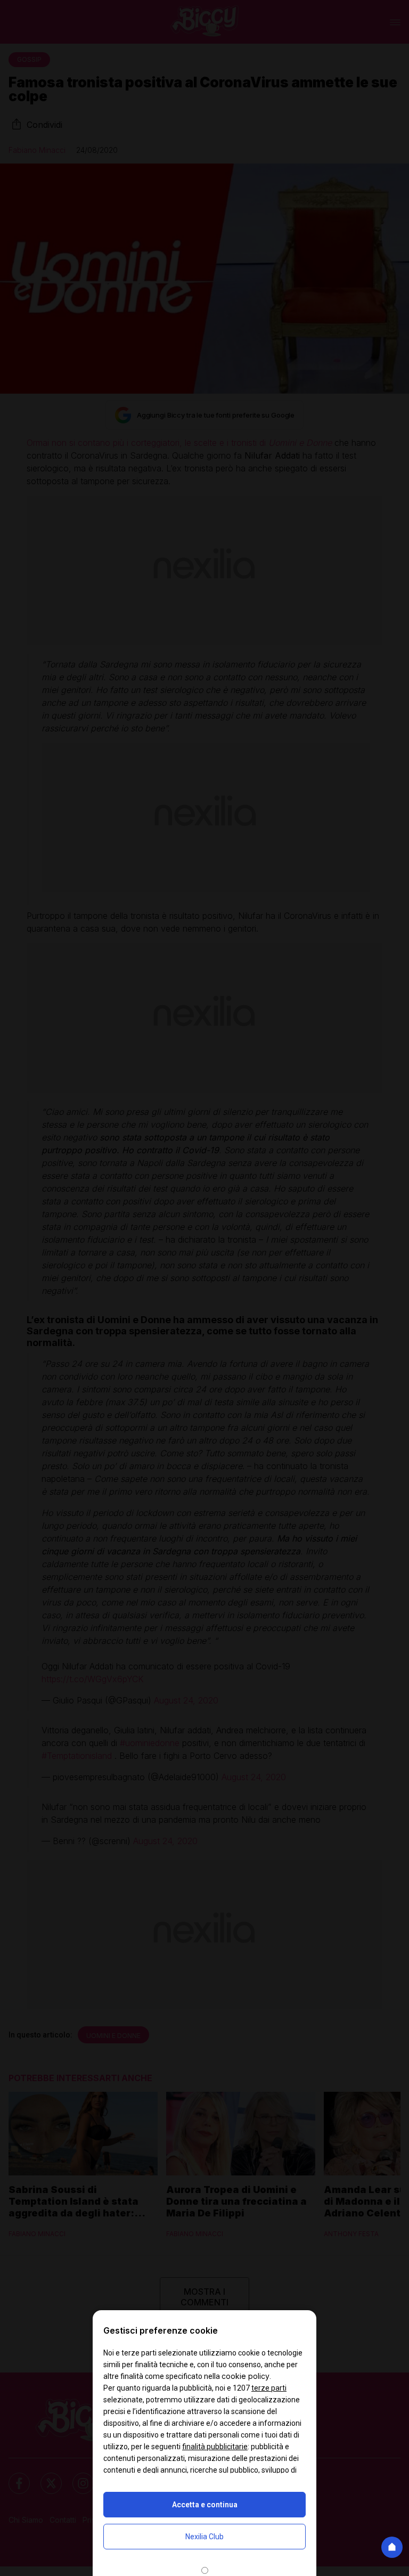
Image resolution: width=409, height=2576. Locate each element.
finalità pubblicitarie (215, 2447)
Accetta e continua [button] (205, 2505)
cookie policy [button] (246, 2376)
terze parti (269, 2388)
